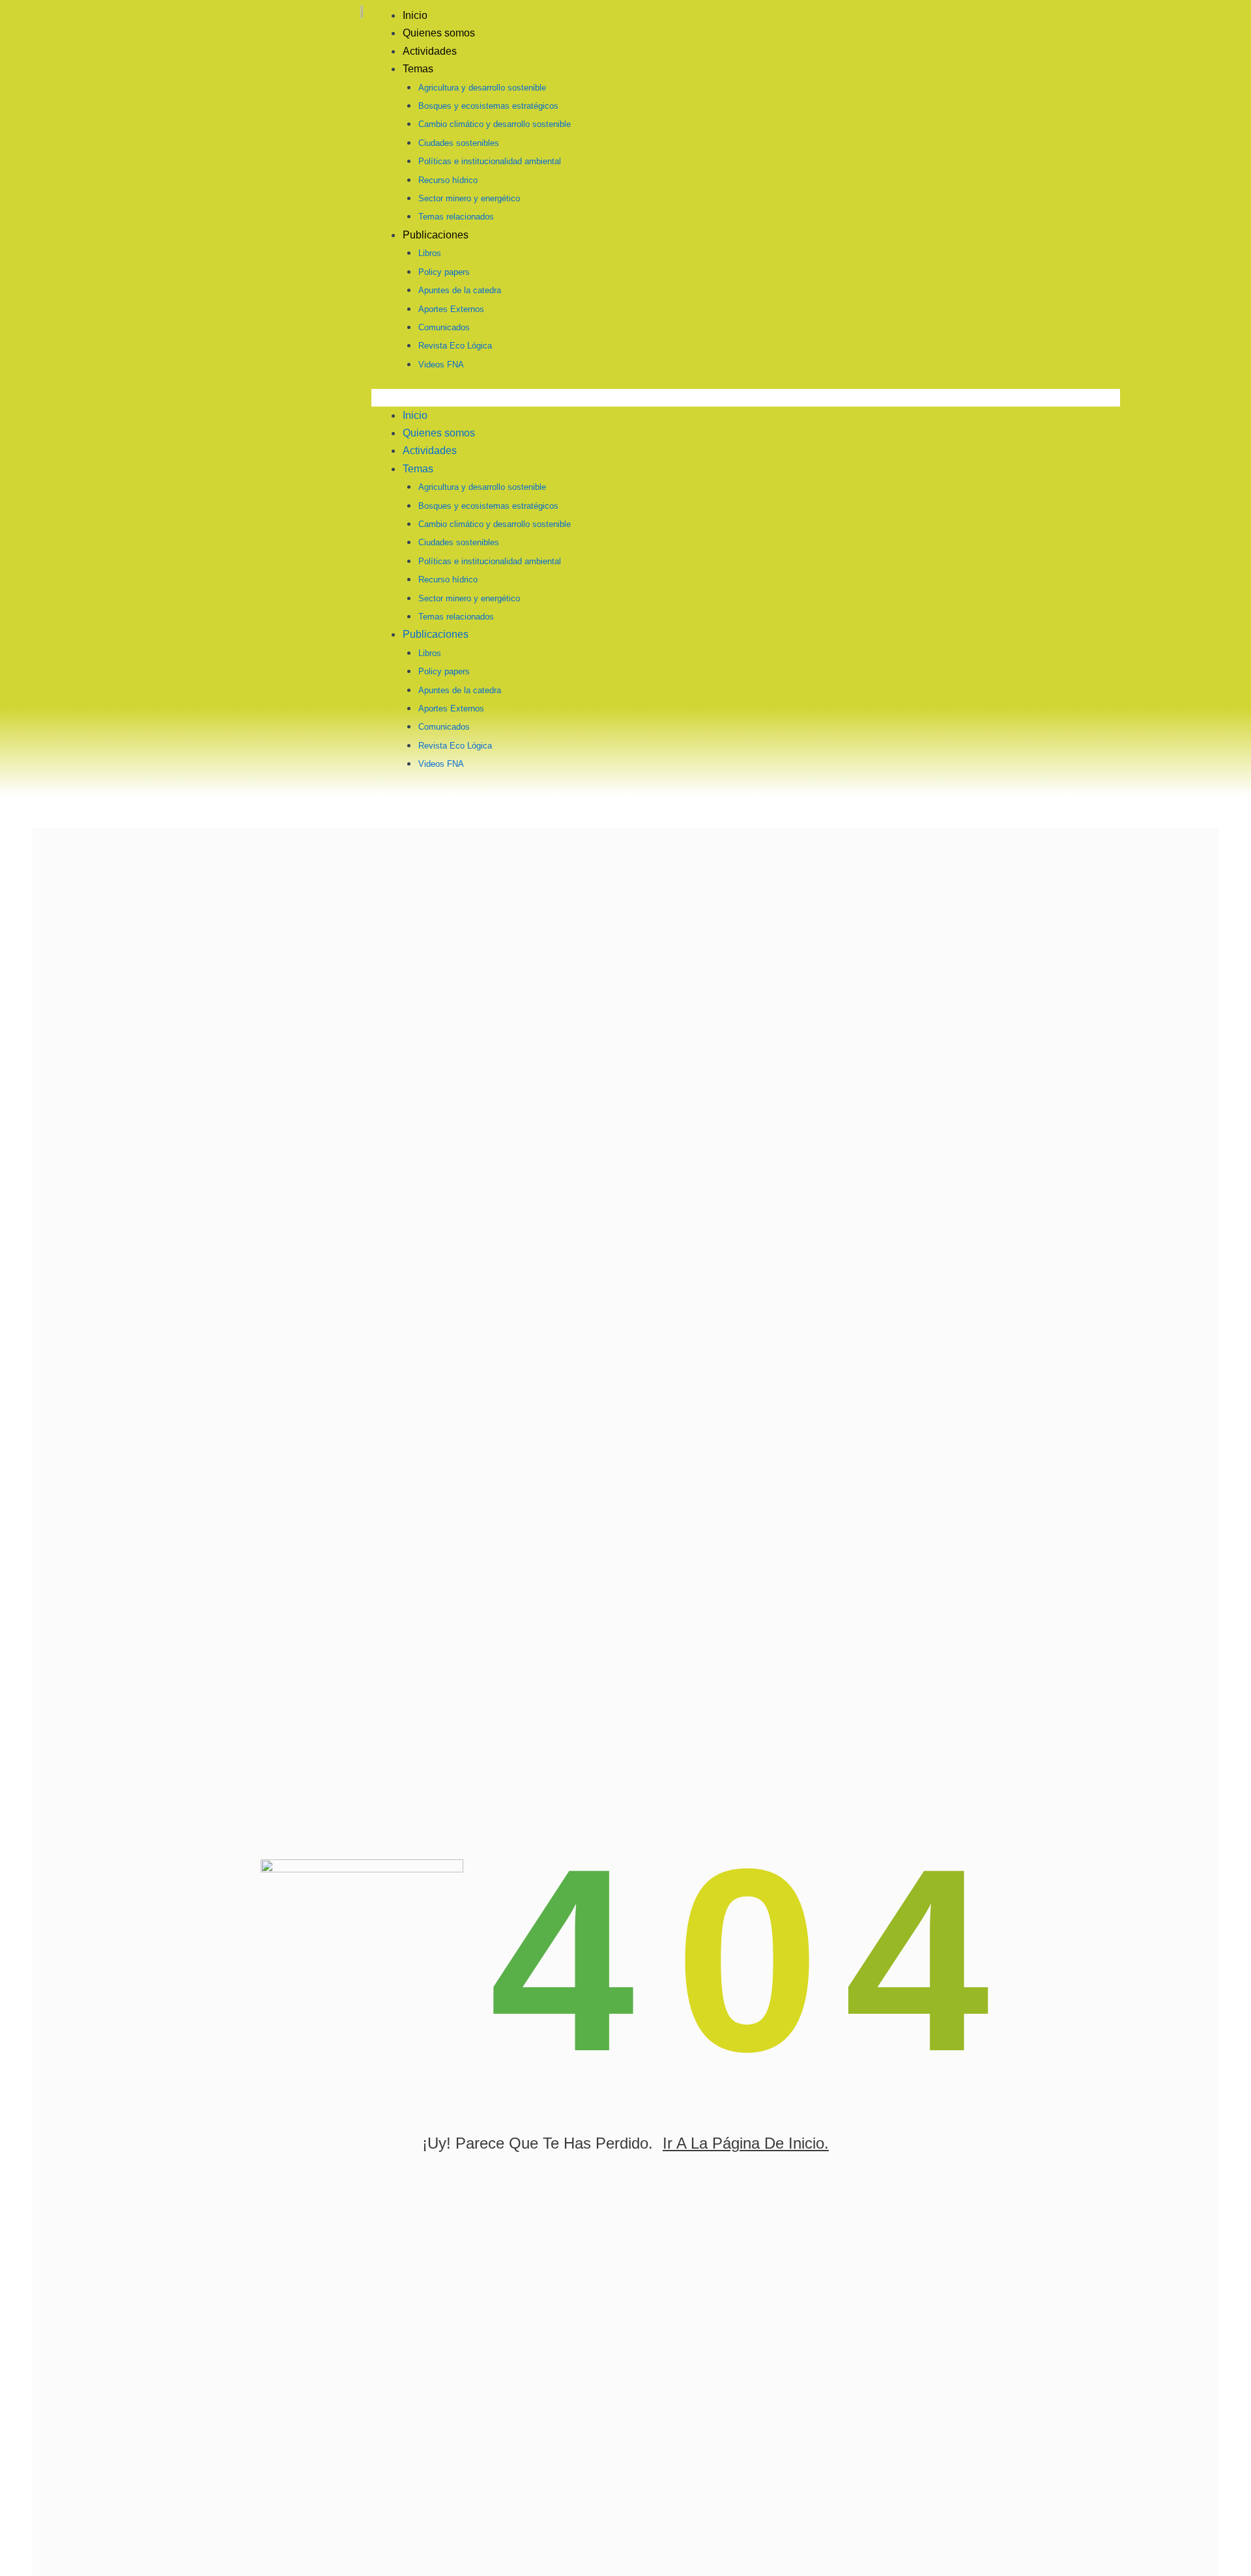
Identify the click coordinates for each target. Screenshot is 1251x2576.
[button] (746, 397)
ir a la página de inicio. (746, 2143)
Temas (418, 69)
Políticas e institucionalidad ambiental (490, 161)
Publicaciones (436, 235)
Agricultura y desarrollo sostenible (482, 88)
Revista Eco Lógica (455, 346)
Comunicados (444, 327)
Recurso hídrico (448, 180)
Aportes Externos (451, 309)
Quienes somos (439, 33)
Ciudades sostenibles (459, 143)
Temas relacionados (456, 217)
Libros (430, 253)
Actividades (430, 51)
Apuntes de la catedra (460, 290)
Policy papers (444, 272)
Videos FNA (441, 365)
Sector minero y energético (469, 198)
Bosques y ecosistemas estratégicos (488, 106)
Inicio (415, 15)
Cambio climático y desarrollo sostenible (495, 124)
